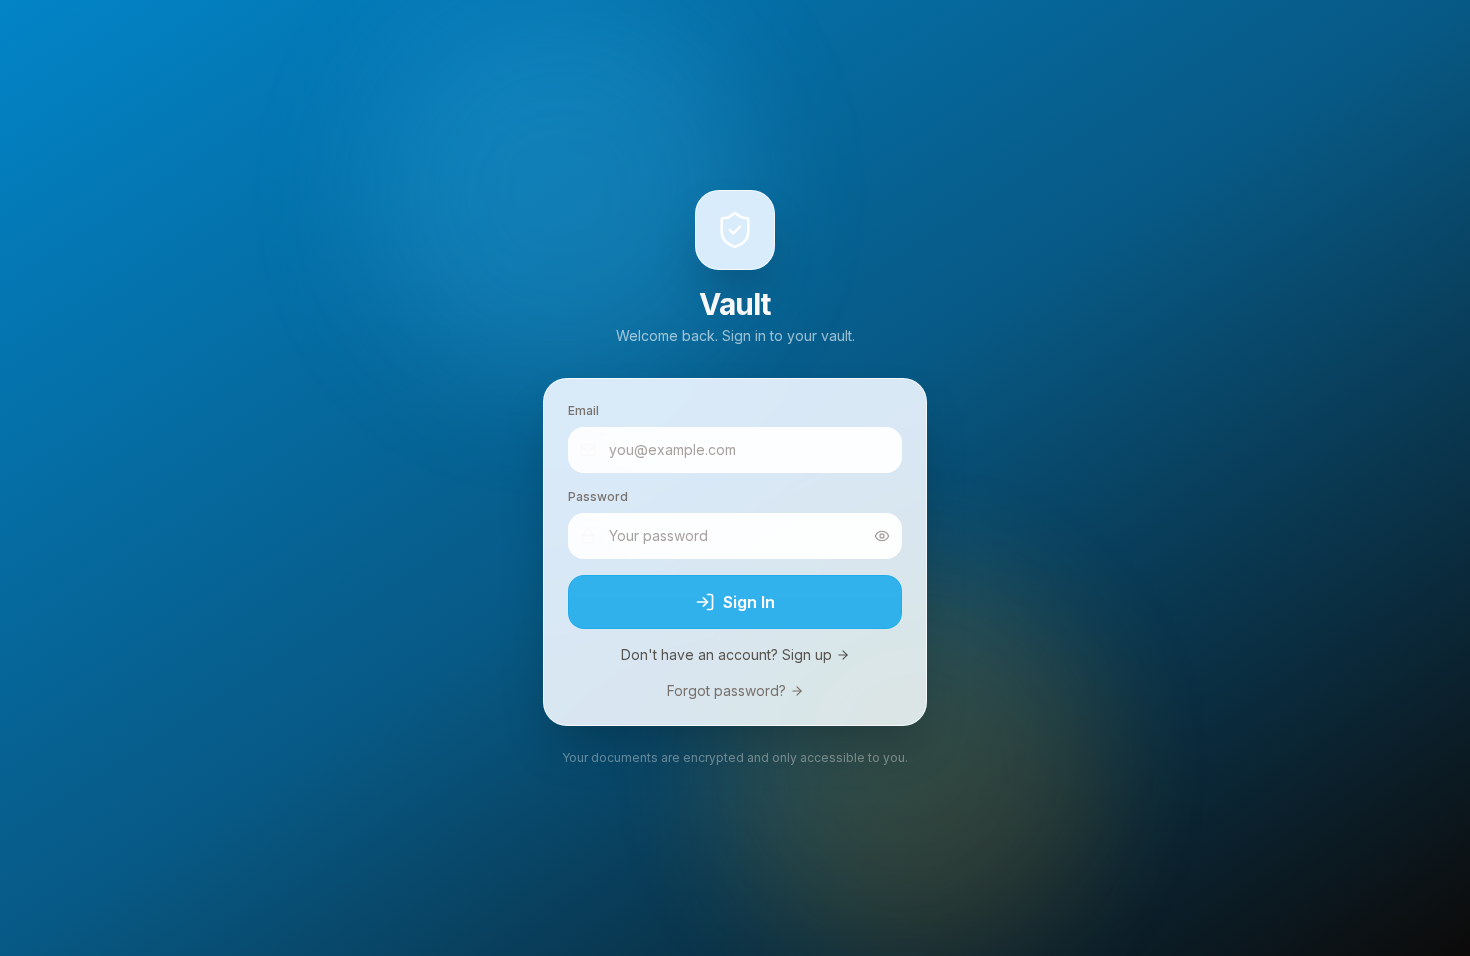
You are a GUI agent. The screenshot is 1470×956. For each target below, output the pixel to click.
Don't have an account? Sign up (726, 654)
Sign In (749, 602)
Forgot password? (726, 690)
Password (598, 496)
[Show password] (882, 536)
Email (583, 410)
